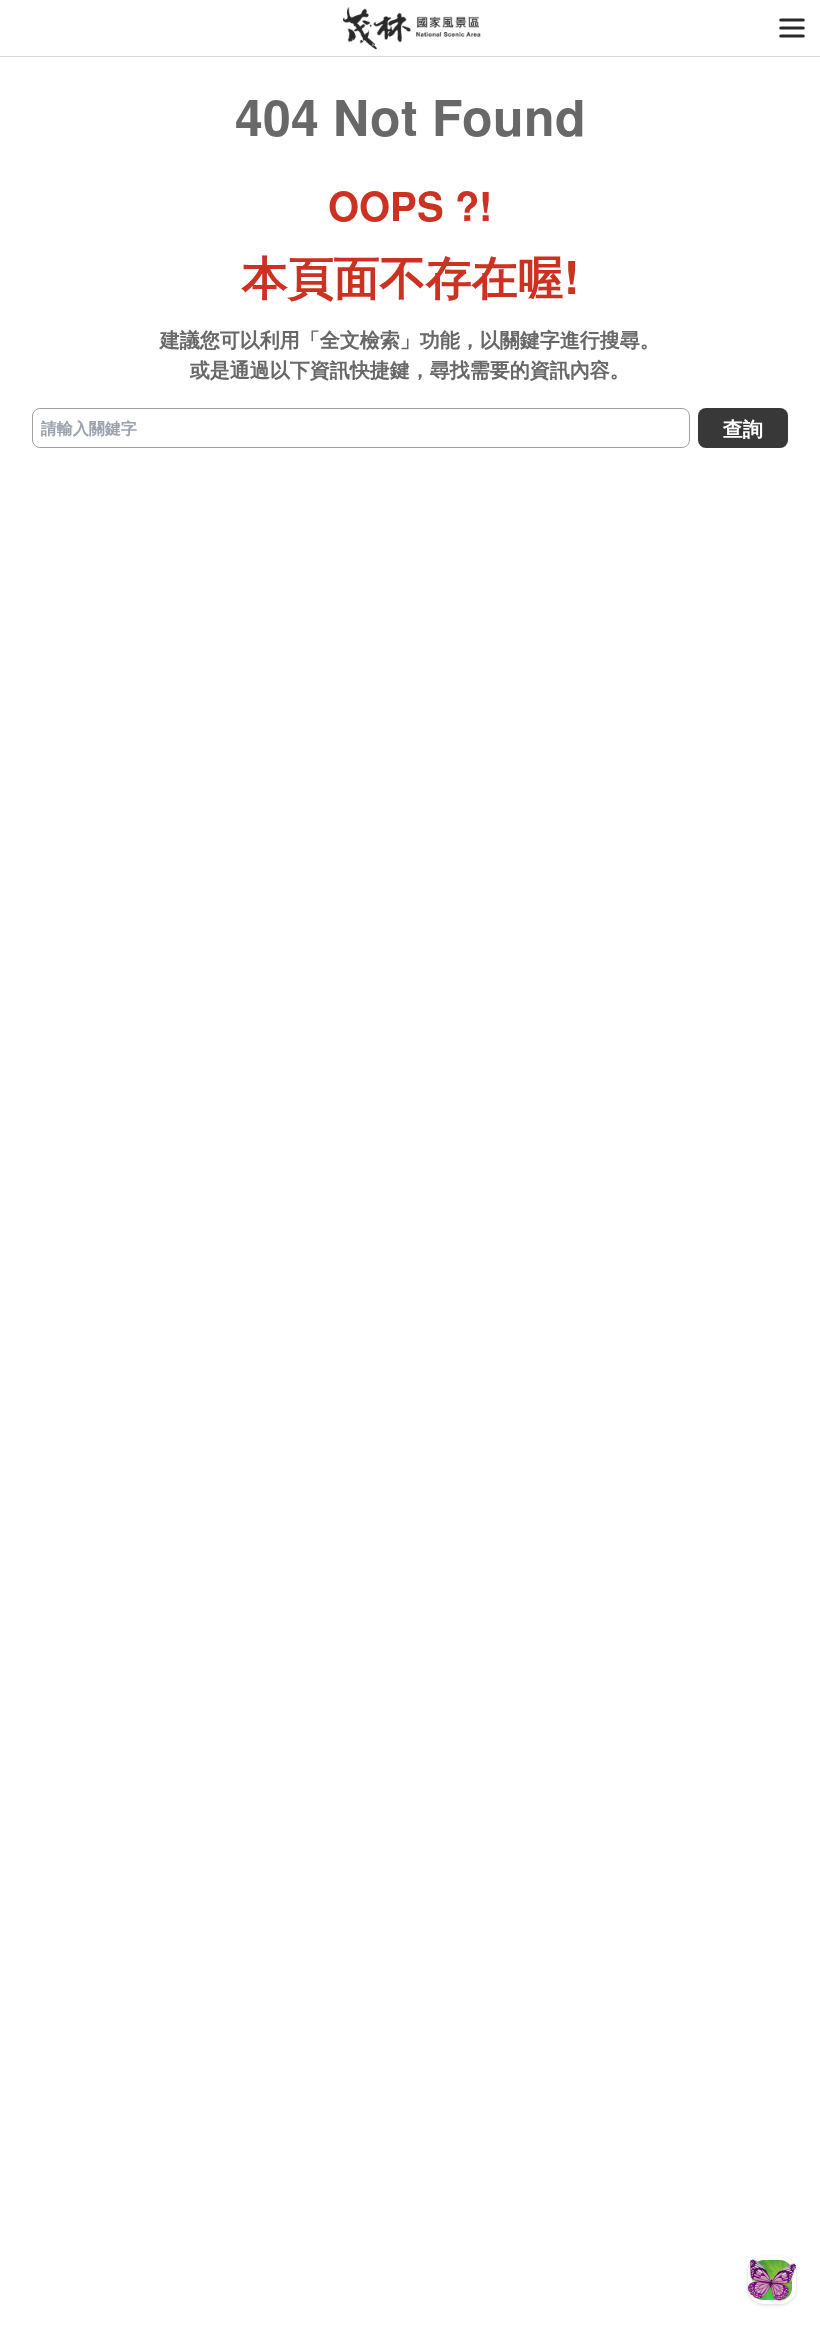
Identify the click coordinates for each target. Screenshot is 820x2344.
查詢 (743, 427)
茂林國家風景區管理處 (410, 28)
